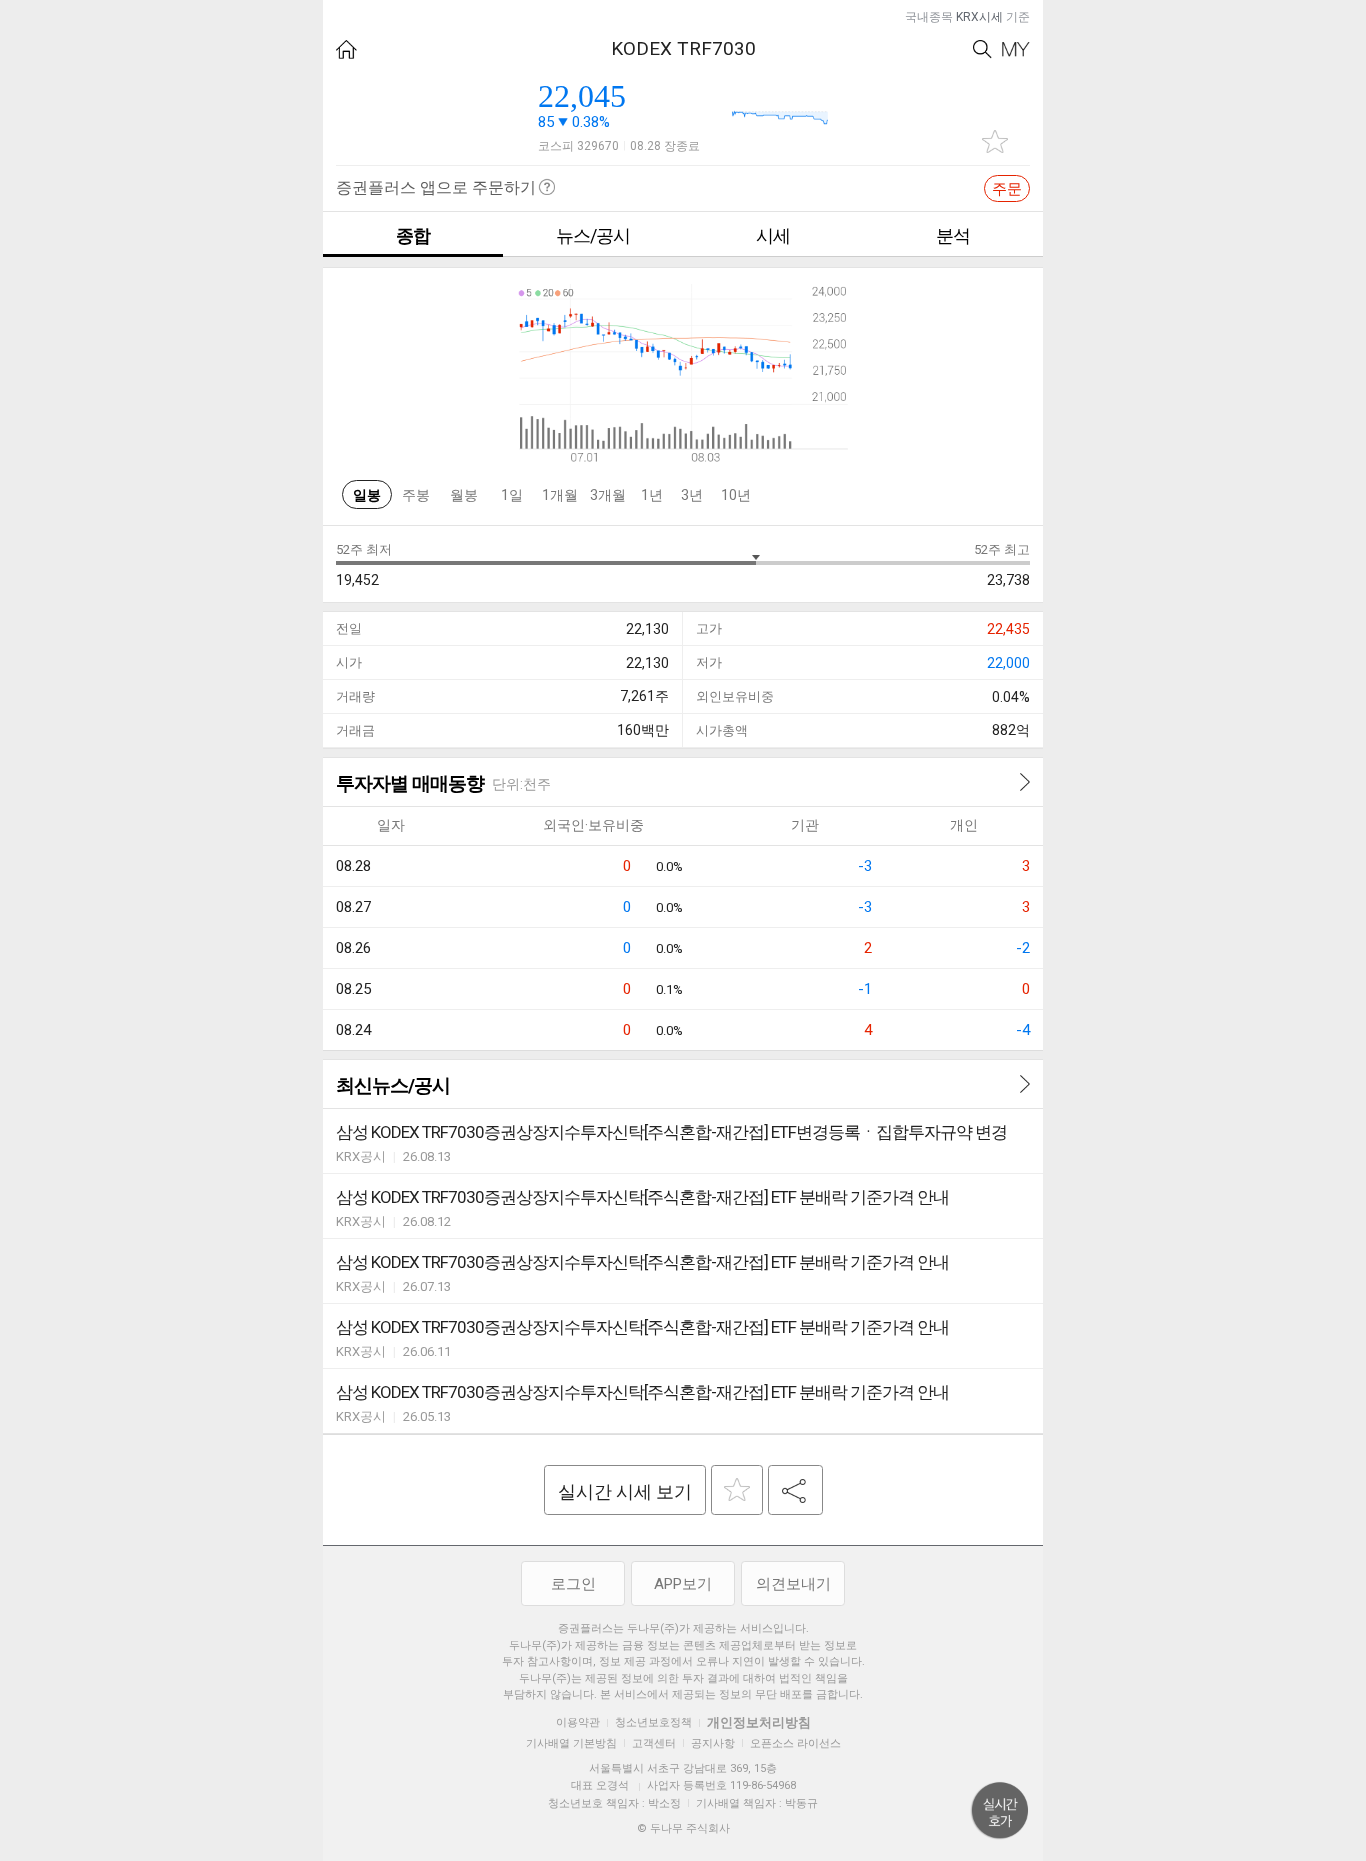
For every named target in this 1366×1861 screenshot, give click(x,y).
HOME (346, 49)
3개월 (608, 495)
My (1016, 49)
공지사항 (713, 1743)
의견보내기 (793, 1584)
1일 (512, 495)
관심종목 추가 (995, 141)
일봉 (367, 495)
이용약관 (578, 1722)
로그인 (573, 1584)
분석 (953, 235)
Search (982, 49)
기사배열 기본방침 (571, 1743)
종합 (413, 235)
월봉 (464, 495)
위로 (1000, 1811)
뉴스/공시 (593, 235)
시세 (773, 235)
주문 (1007, 189)
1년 (652, 495)
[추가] (737, 1490)
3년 (692, 495)
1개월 (560, 495)
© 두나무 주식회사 (683, 1828)
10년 (736, 495)
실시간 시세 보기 (625, 1491)
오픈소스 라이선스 (795, 1743)
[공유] (795, 1490)
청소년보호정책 (653, 1722)
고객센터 (654, 1743)
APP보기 (683, 1584)
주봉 (416, 495)
